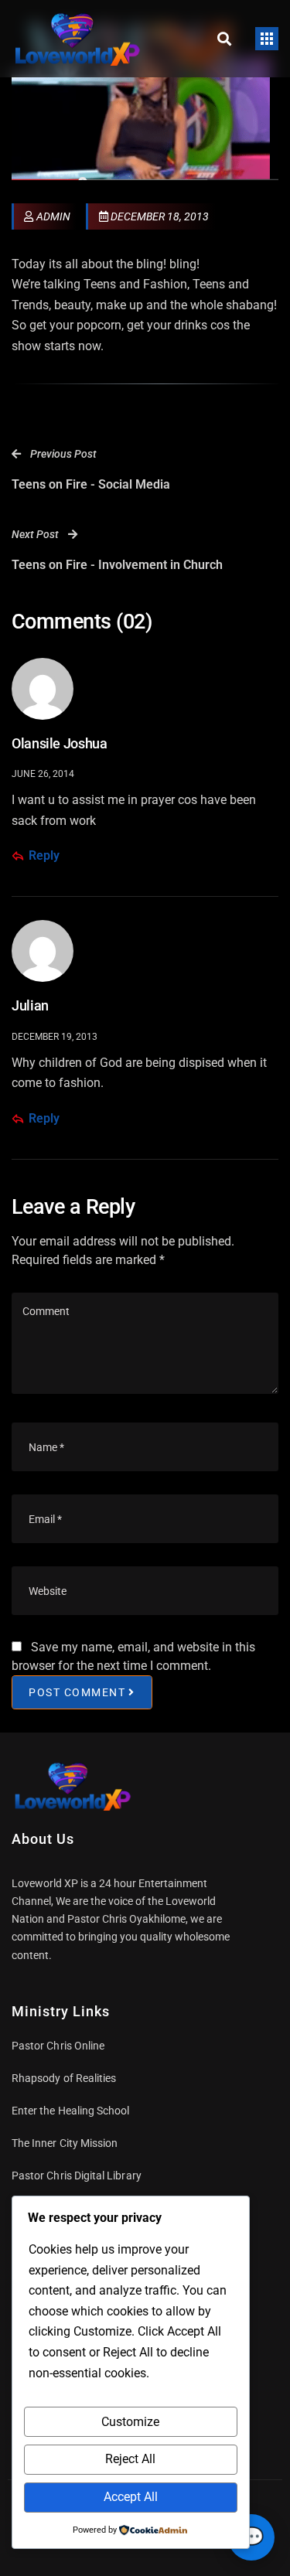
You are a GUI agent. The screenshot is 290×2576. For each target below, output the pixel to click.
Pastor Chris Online (58, 2046)
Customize (130, 2422)
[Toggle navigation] (267, 39)
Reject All (130, 2459)
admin (53, 216)
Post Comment (77, 1692)
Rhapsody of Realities (64, 2078)
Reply (44, 855)
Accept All (131, 2497)
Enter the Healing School (71, 2111)
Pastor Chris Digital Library (77, 2176)
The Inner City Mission (65, 2143)
